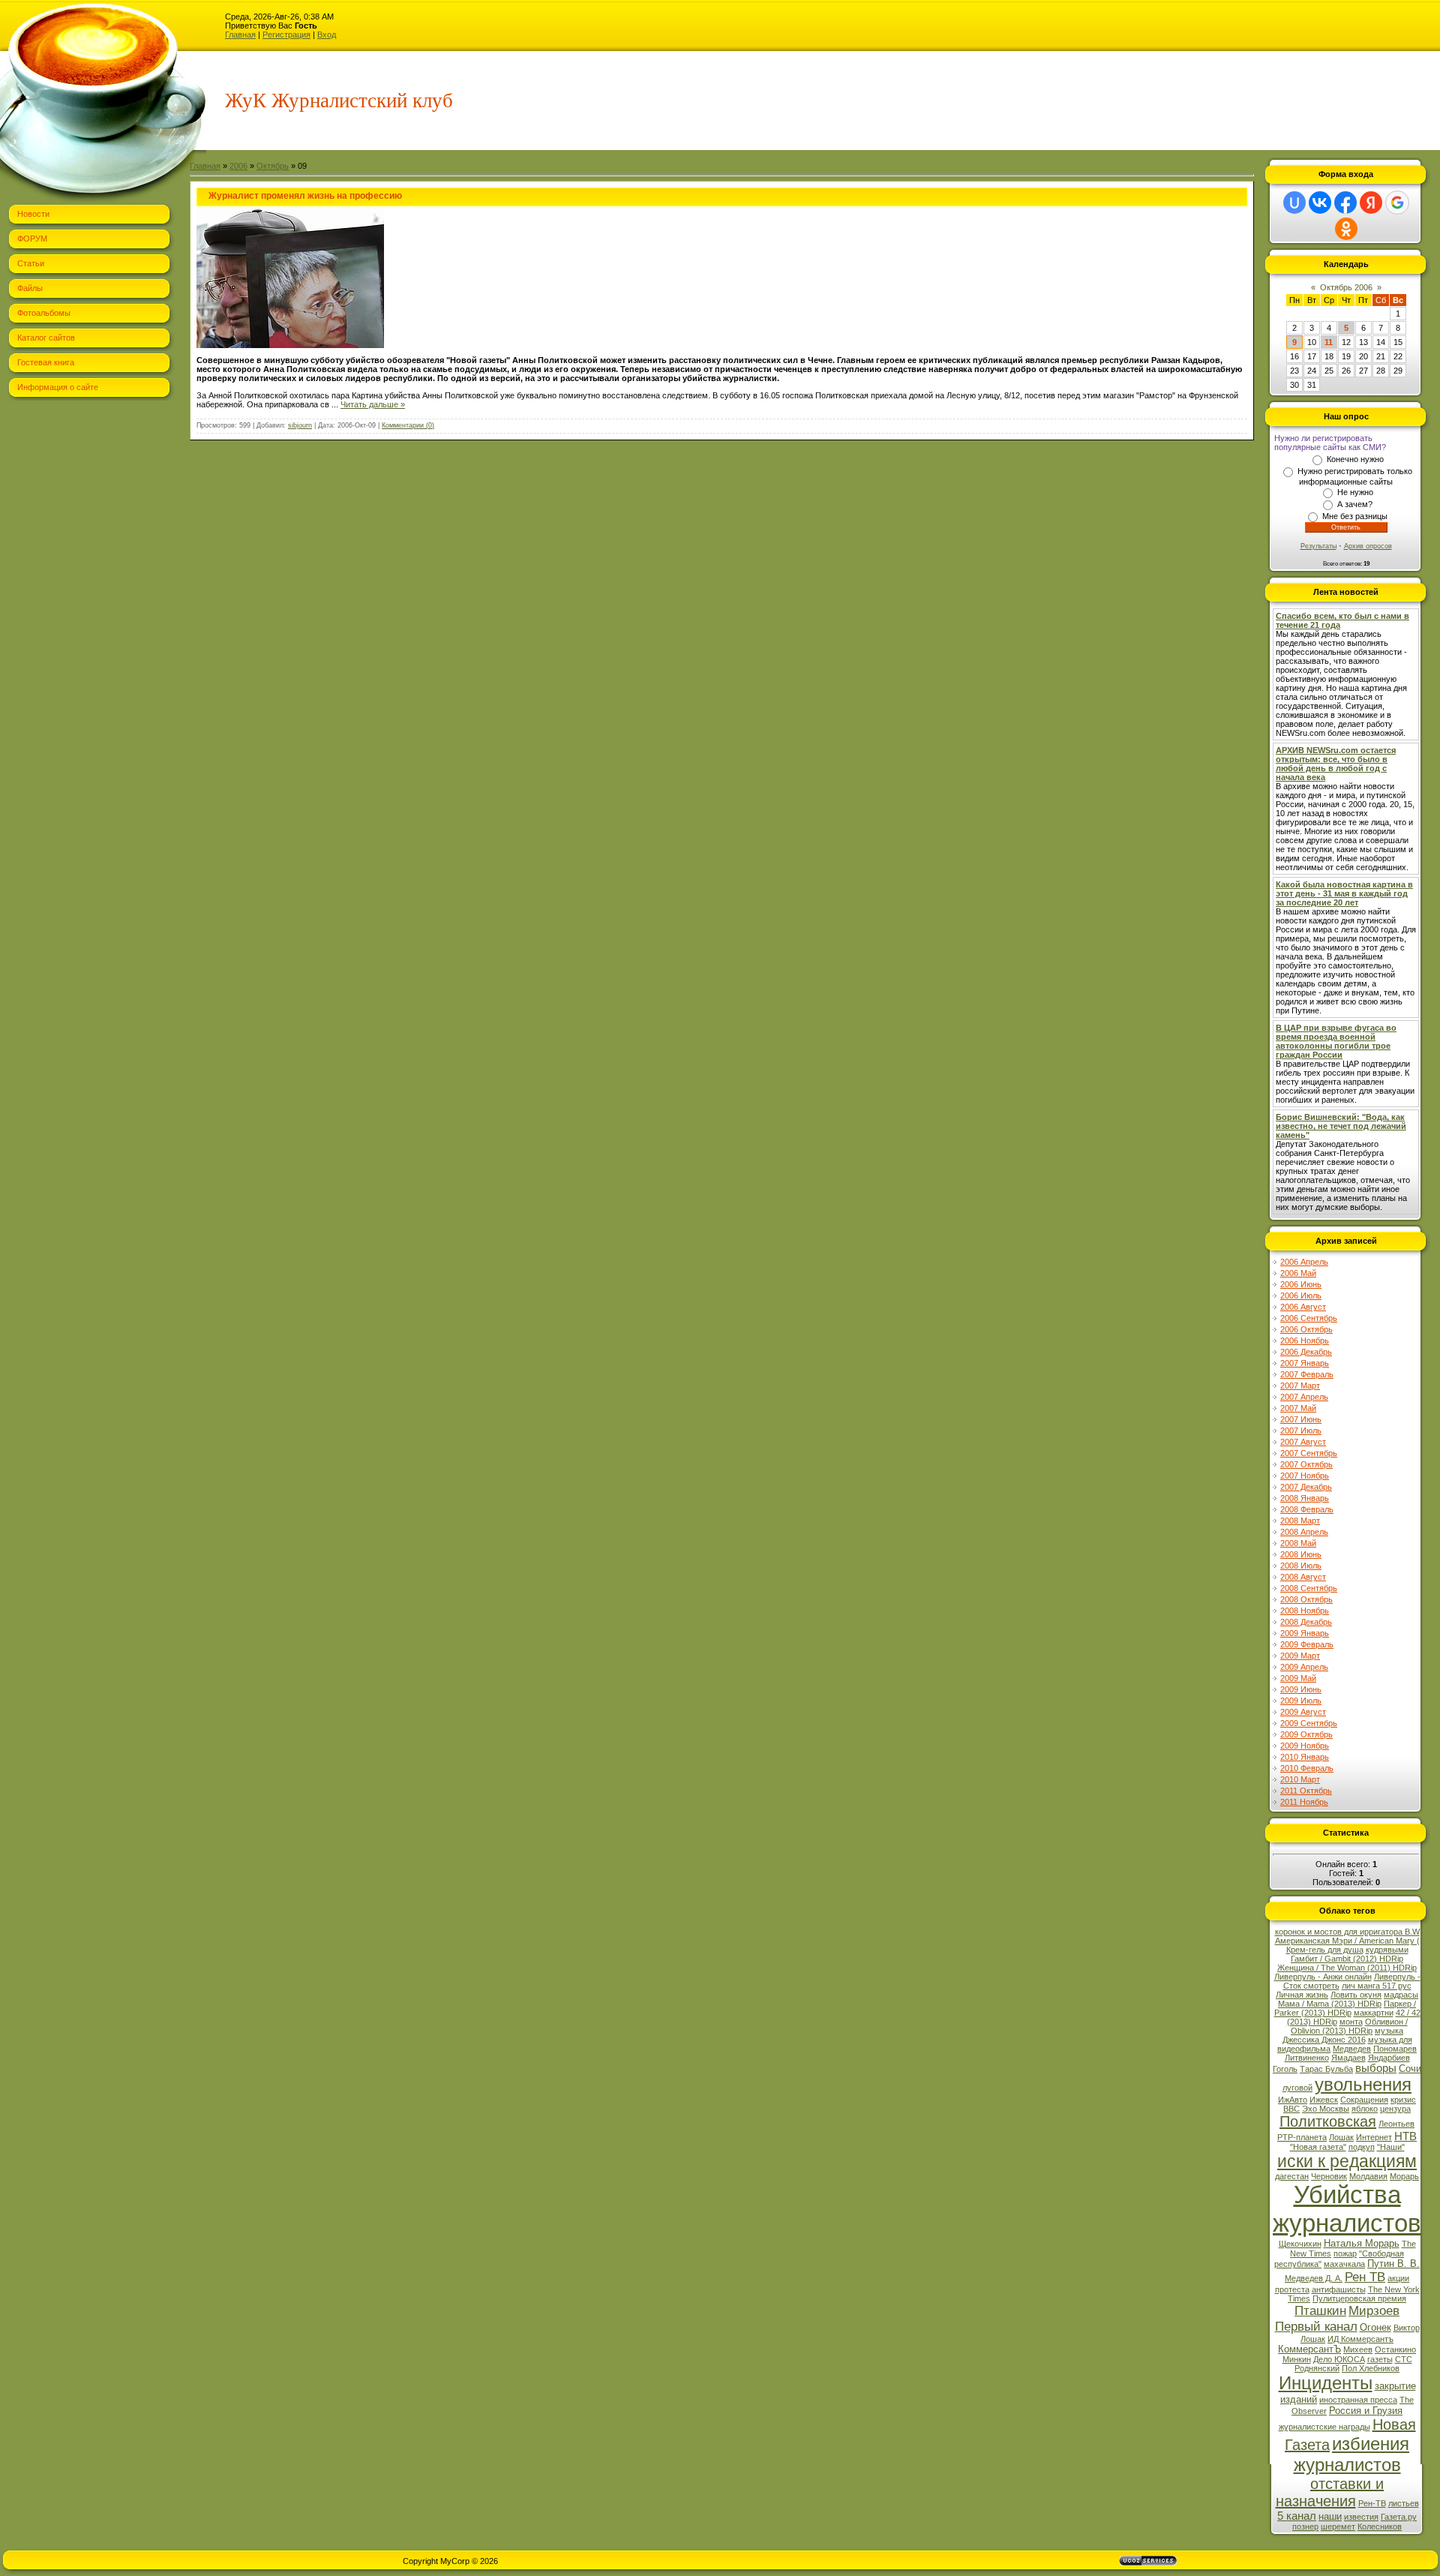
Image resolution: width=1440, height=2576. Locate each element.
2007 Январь (1305, 1363)
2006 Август (1303, 1307)
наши (1330, 2516)
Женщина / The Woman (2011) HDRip (1347, 1968)
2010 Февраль (1307, 1768)
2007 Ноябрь (1305, 1476)
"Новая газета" (1318, 2147)
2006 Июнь (1301, 1284)
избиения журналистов (1352, 2454)
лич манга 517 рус (1377, 1986)
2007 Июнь (1301, 1419)
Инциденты (1326, 2383)
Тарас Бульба (1326, 2069)
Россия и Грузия (1366, 2411)
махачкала (1344, 2264)
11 (1329, 342)
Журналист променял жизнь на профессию (305, 196)
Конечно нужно (1355, 459)
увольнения (1363, 2084)
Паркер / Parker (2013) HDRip (1345, 2008)
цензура (1395, 2109)
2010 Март (1300, 1779)
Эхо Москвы (1326, 2109)
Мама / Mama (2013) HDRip (1330, 2004)
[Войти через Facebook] (1345, 203)
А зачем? (1355, 504)
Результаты (1318, 546)
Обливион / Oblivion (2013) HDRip (1349, 2026)
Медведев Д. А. (1314, 2278)
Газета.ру (1399, 2517)
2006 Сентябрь (1309, 1318)
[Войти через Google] (1397, 203)
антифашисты (1339, 2289)
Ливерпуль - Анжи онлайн (1323, 1977)
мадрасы (1401, 1995)
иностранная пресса (1358, 2400)
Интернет (1374, 2137)
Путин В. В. (1393, 2264)
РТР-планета (1302, 2137)
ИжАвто (1293, 2100)
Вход (327, 35)
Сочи (1410, 2069)
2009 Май (1298, 1678)
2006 (238, 166)
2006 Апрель (1304, 1262)
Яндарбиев (1389, 2058)
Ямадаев (1348, 2058)
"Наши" (1391, 2147)
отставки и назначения (1330, 2492)
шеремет (1338, 2526)
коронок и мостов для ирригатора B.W (1347, 1932)
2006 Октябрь (1306, 1329)
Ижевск (1324, 2100)
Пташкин (1320, 2310)
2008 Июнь (1301, 1554)
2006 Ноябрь (1305, 1341)
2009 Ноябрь (1305, 1746)
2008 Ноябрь (1305, 1611)
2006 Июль (1301, 1296)
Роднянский (1317, 2368)
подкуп (1362, 2147)
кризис (1403, 2100)
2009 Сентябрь (1309, 1723)
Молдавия (1368, 2176)
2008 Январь (1305, 1498)
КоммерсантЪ (1309, 2349)
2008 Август (1303, 1577)
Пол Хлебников (1371, 2368)
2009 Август (1303, 1712)
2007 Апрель (1304, 1397)
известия (1361, 2517)
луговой (1297, 2088)
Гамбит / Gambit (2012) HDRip (1347, 1959)
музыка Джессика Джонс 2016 (1343, 2035)
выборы (1376, 2068)
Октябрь (273, 166)
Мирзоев (1374, 2310)
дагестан (1292, 2176)
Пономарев (1395, 2049)
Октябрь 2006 (1346, 287)
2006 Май (1298, 1273)
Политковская (1328, 2121)
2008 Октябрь (1306, 1599)
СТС (1404, 2359)
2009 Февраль (1307, 1644)
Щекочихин (1300, 2244)
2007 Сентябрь (1309, 1453)
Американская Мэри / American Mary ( (1347, 1941)
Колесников (1380, 2526)
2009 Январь (1305, 1633)
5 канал (1297, 2516)
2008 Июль (1301, 1566)
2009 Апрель (1304, 1667)
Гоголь (1285, 2069)
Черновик (1329, 2176)
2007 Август (1303, 1442)
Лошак (1341, 2137)
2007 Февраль (1307, 1374)
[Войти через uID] (1294, 203)
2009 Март (1300, 1656)
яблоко (1365, 2109)
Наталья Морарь (1362, 2243)
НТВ (1405, 2136)
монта (1351, 2022)
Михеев (1358, 2349)
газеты (1380, 2359)
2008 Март (1300, 1521)
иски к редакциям (1347, 2161)
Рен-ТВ (1372, 2503)
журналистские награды (1324, 2427)
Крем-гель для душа (1325, 1950)
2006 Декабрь (1306, 1352)
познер (1305, 2526)
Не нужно (1355, 492)
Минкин (1297, 2359)
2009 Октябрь (1306, 1734)
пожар (1345, 2253)
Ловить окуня (1356, 1995)
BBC (1291, 2109)
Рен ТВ (1365, 2277)
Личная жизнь (1302, 1995)
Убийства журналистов (1347, 2209)
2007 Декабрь (1306, 1487)
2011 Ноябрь (1304, 1802)
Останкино (1395, 2349)
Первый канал (1316, 2326)
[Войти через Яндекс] (1371, 203)
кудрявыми (1387, 1950)
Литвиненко (1307, 2058)
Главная (240, 35)
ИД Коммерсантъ (1360, 2339)
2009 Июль (1301, 1701)
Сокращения (1364, 2100)
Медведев (1352, 2049)
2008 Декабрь (1306, 1622)
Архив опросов (1368, 546)
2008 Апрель (1304, 1532)
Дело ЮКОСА (1339, 2359)
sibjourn (300, 425)
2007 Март (1300, 1386)
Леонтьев (1396, 2124)
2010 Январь (1305, 1757)
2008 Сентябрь (1309, 1588)
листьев (1404, 2503)
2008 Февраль (1307, 1509)
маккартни (1374, 2013)
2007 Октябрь (1306, 1464)
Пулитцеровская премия (1359, 2298)
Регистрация (286, 35)
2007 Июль (1301, 1431)
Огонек (1375, 2327)
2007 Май (1298, 1408)
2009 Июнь (1301, 1689)
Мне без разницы (1355, 516)
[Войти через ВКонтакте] (1320, 203)
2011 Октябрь (1306, 1791)
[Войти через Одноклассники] (1346, 229)
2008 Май (1298, 1543)
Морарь (1404, 2176)
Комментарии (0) (408, 425)
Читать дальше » (373, 404)
